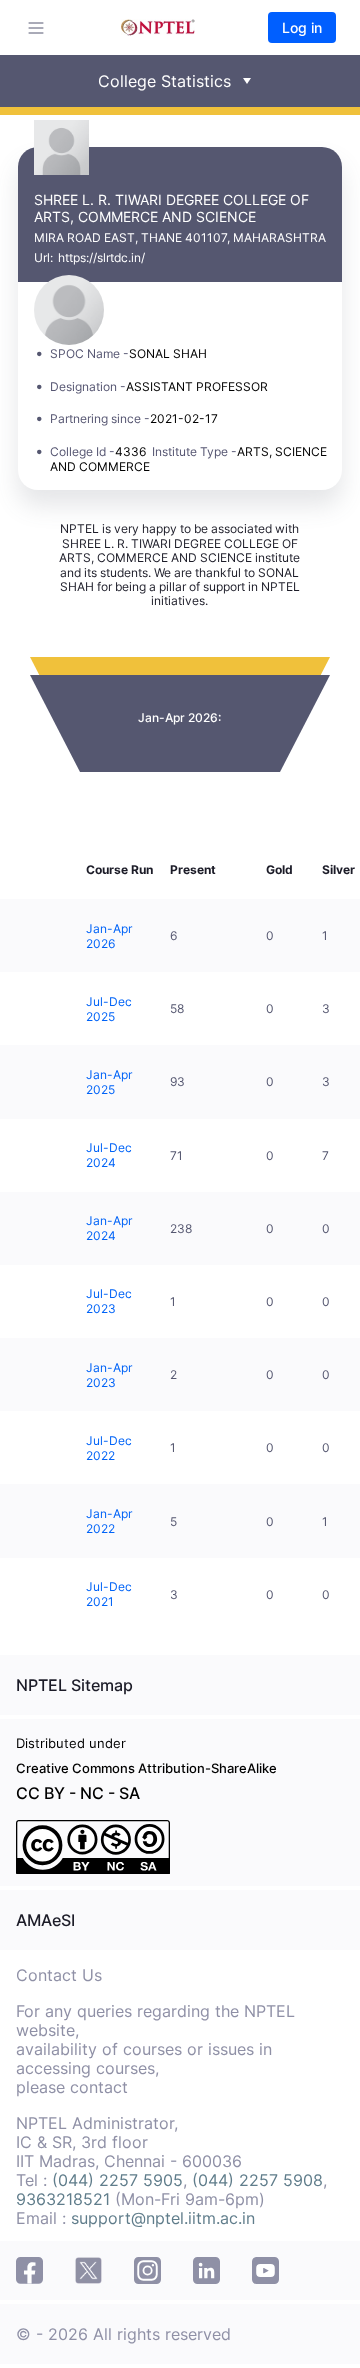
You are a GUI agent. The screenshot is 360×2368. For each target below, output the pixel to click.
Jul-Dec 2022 (109, 1448)
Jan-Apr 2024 (109, 1228)
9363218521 (63, 2199)
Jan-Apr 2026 (109, 936)
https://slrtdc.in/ (101, 257)
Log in (302, 27)
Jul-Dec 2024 (109, 1155)
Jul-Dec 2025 (109, 1009)
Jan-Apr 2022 (109, 1521)
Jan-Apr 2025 (109, 1082)
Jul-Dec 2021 (109, 1594)
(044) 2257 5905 (117, 2180)
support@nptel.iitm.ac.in (163, 2218)
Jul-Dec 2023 (109, 1301)
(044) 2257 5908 (257, 2180)
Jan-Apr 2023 (109, 1375)
